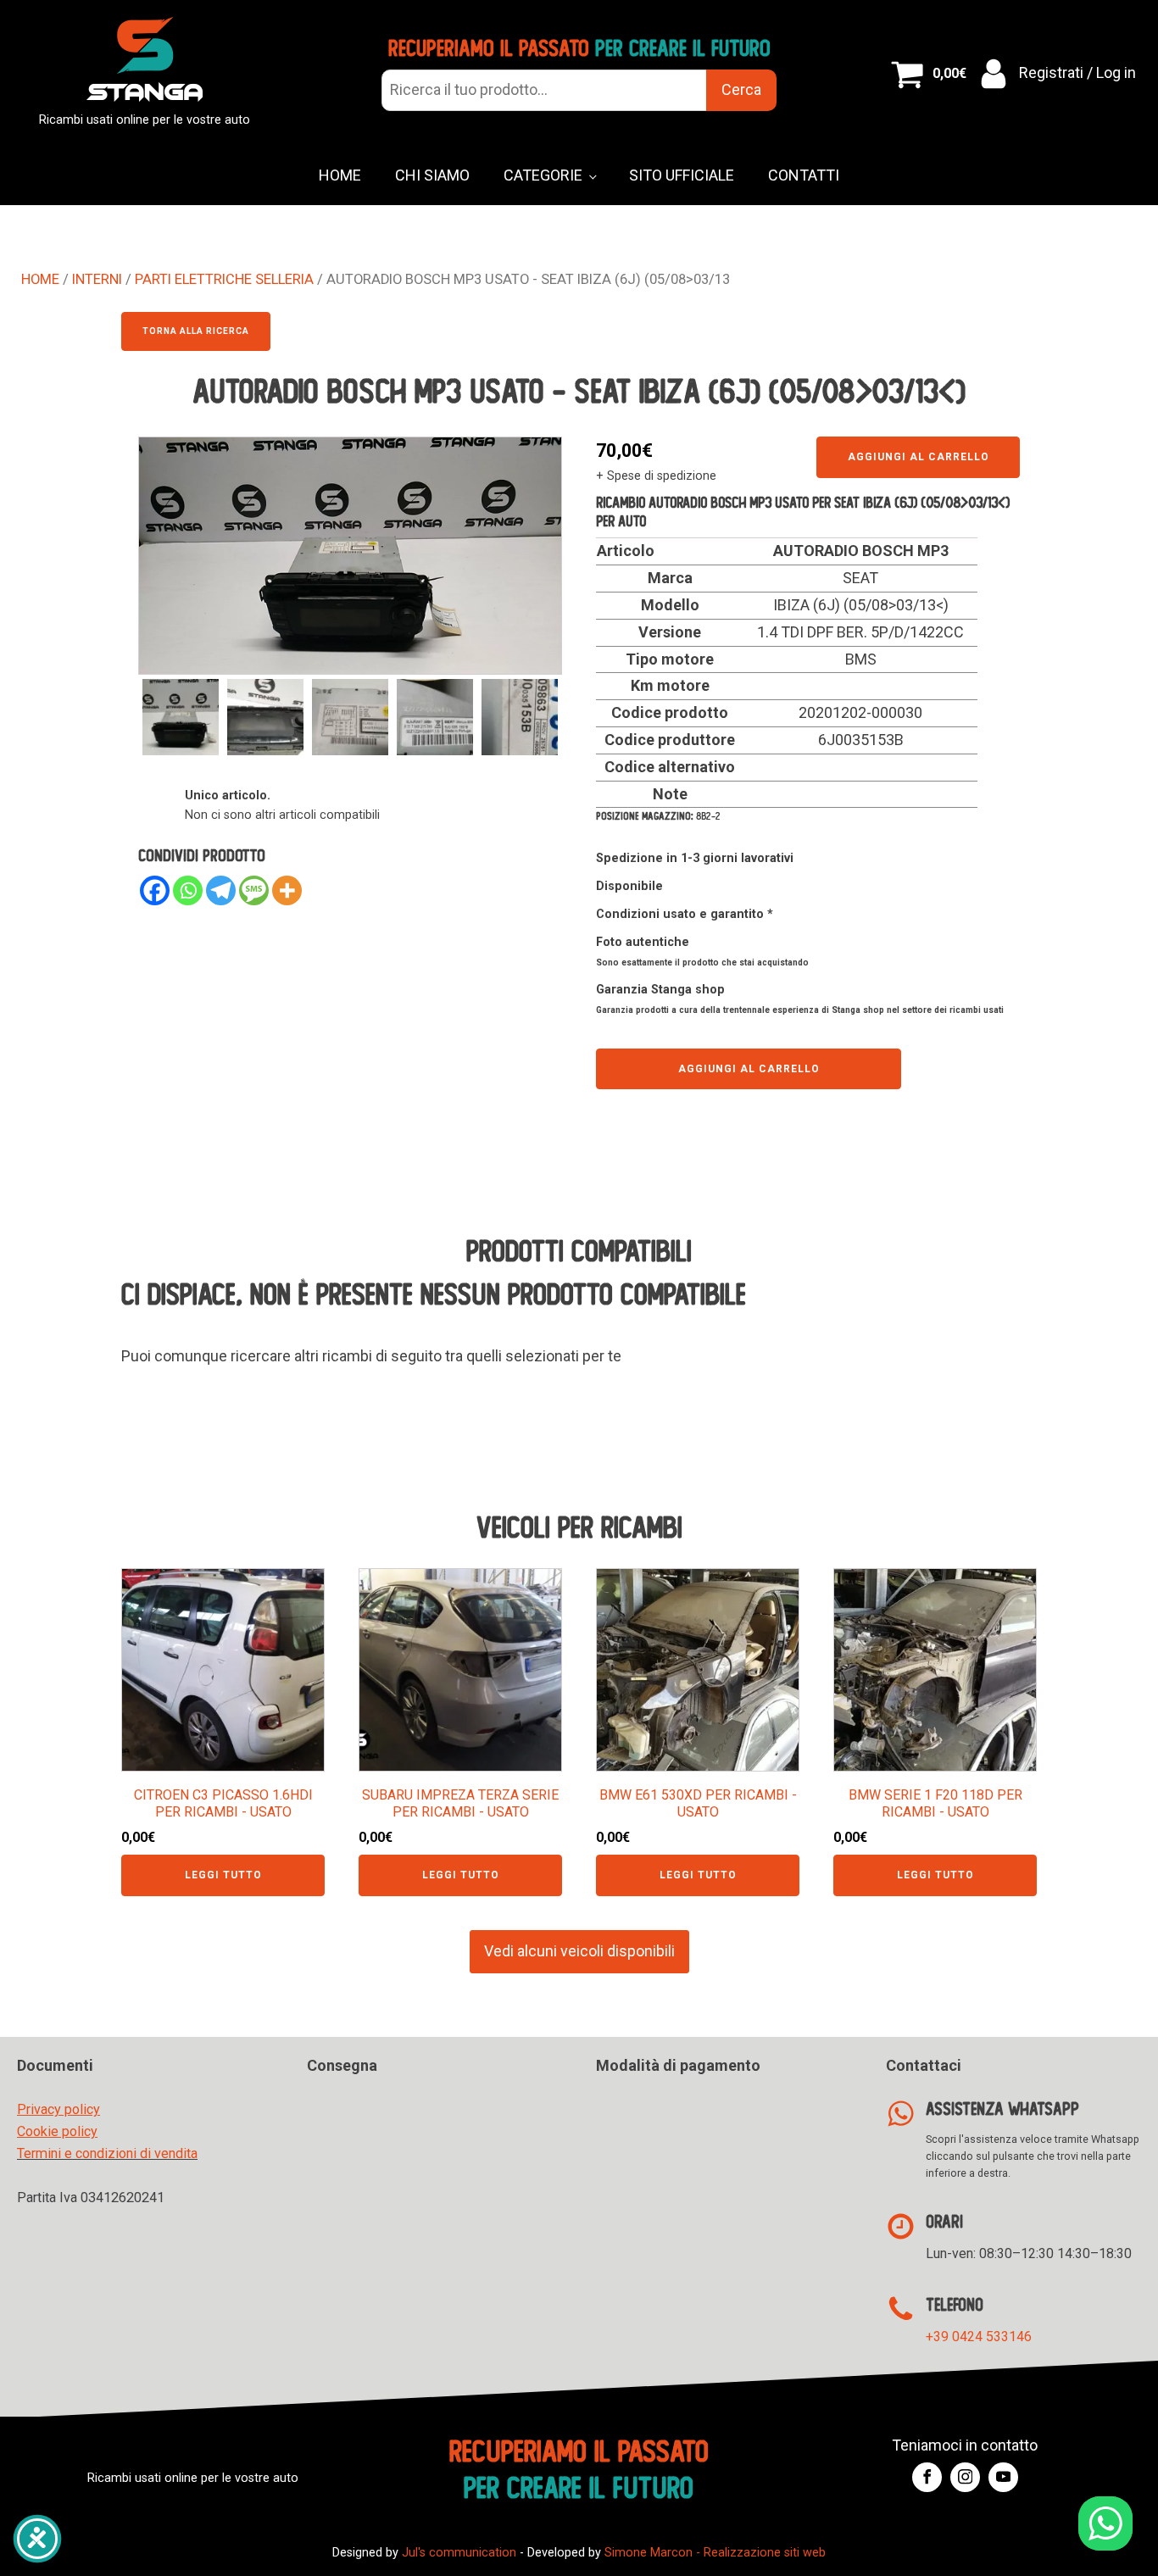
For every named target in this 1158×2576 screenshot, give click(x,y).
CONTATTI (804, 175)
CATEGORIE (543, 175)
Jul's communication (459, 2553)
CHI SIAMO (432, 175)
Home (40, 279)
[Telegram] (221, 890)
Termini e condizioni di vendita (107, 2153)
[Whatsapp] (188, 890)
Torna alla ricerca (196, 331)
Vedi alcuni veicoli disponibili (579, 1951)
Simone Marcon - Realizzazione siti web (715, 2553)
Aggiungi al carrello (919, 457)
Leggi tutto (223, 1875)
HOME (340, 175)
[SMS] (254, 890)
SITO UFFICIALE (682, 175)
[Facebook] (155, 890)
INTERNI (97, 279)
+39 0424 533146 (979, 2337)
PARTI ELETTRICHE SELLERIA (224, 279)
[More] (287, 890)
